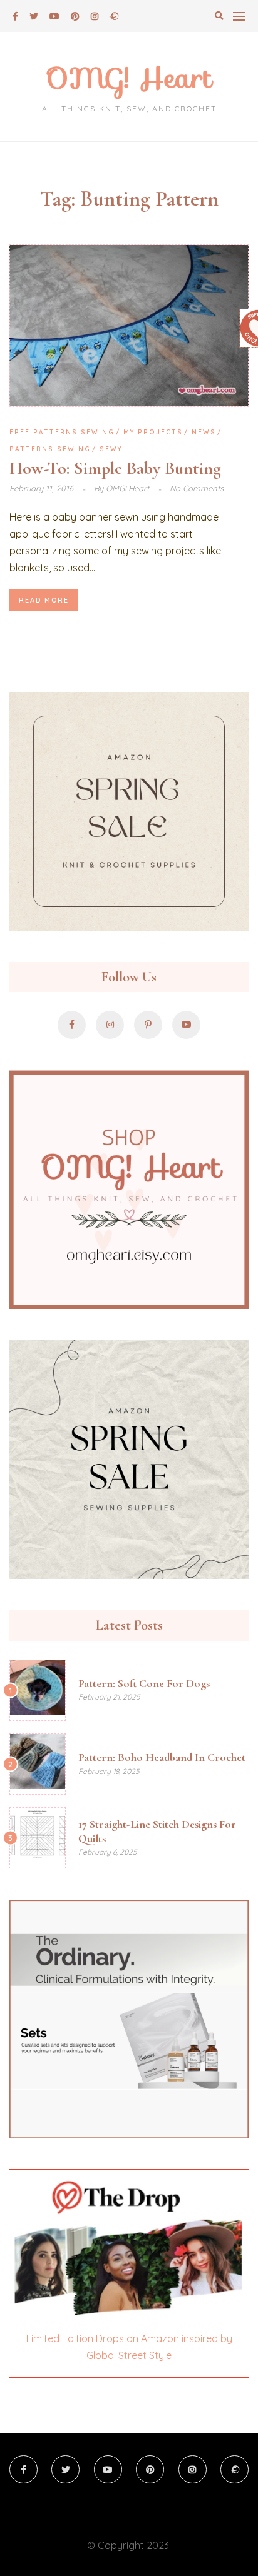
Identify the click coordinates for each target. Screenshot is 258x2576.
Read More (44, 600)
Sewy (111, 449)
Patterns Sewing (50, 449)
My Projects (153, 432)
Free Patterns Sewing (62, 432)
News (204, 432)
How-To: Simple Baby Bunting (115, 468)
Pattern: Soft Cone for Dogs (144, 1683)
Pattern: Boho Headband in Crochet (162, 1757)
